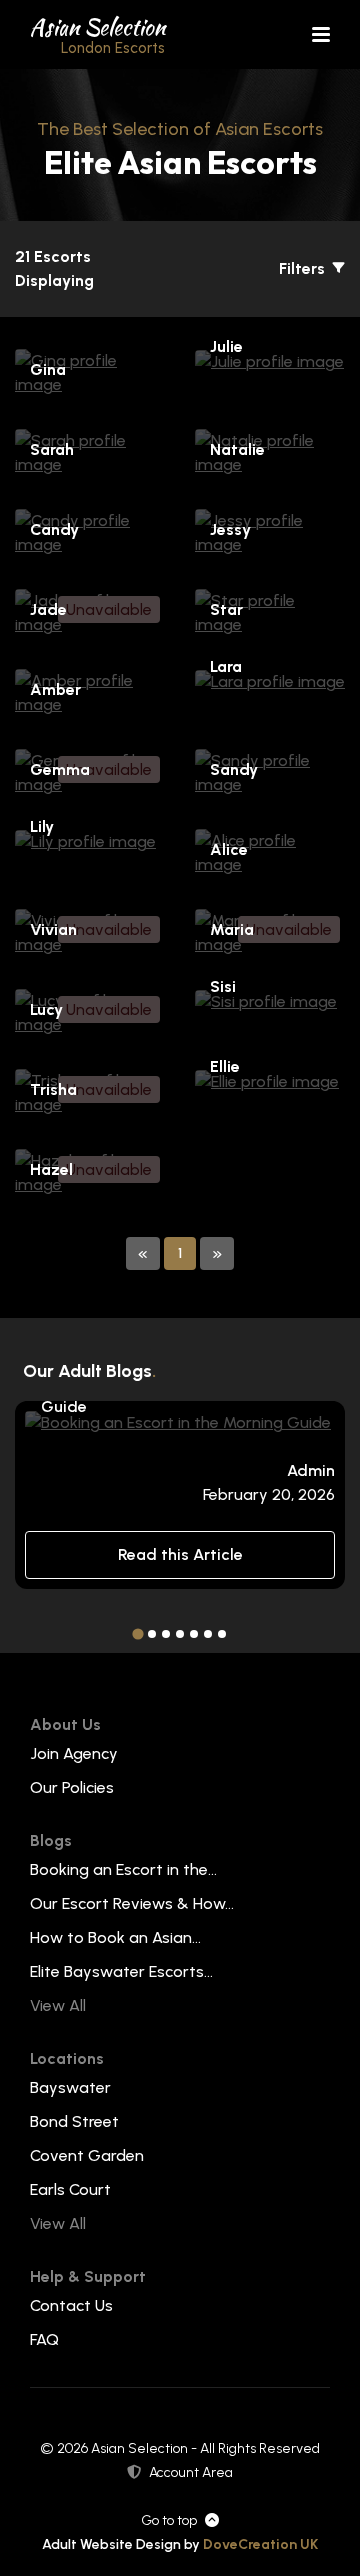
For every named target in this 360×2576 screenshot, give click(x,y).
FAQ (44, 2339)
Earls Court (70, 2189)
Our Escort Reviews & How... (132, 1903)
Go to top (169, 2520)
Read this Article (180, 1554)
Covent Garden (87, 2155)
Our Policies (72, 1787)
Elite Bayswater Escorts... (121, 1971)
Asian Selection (97, 34)
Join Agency (74, 1753)
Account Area (191, 2472)
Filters (304, 268)
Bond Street (74, 2121)
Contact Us (71, 2305)
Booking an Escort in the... (123, 1869)
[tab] (137, 1634)
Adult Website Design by (180, 2544)
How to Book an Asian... (115, 1937)
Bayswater (70, 2087)
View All (58, 2005)
